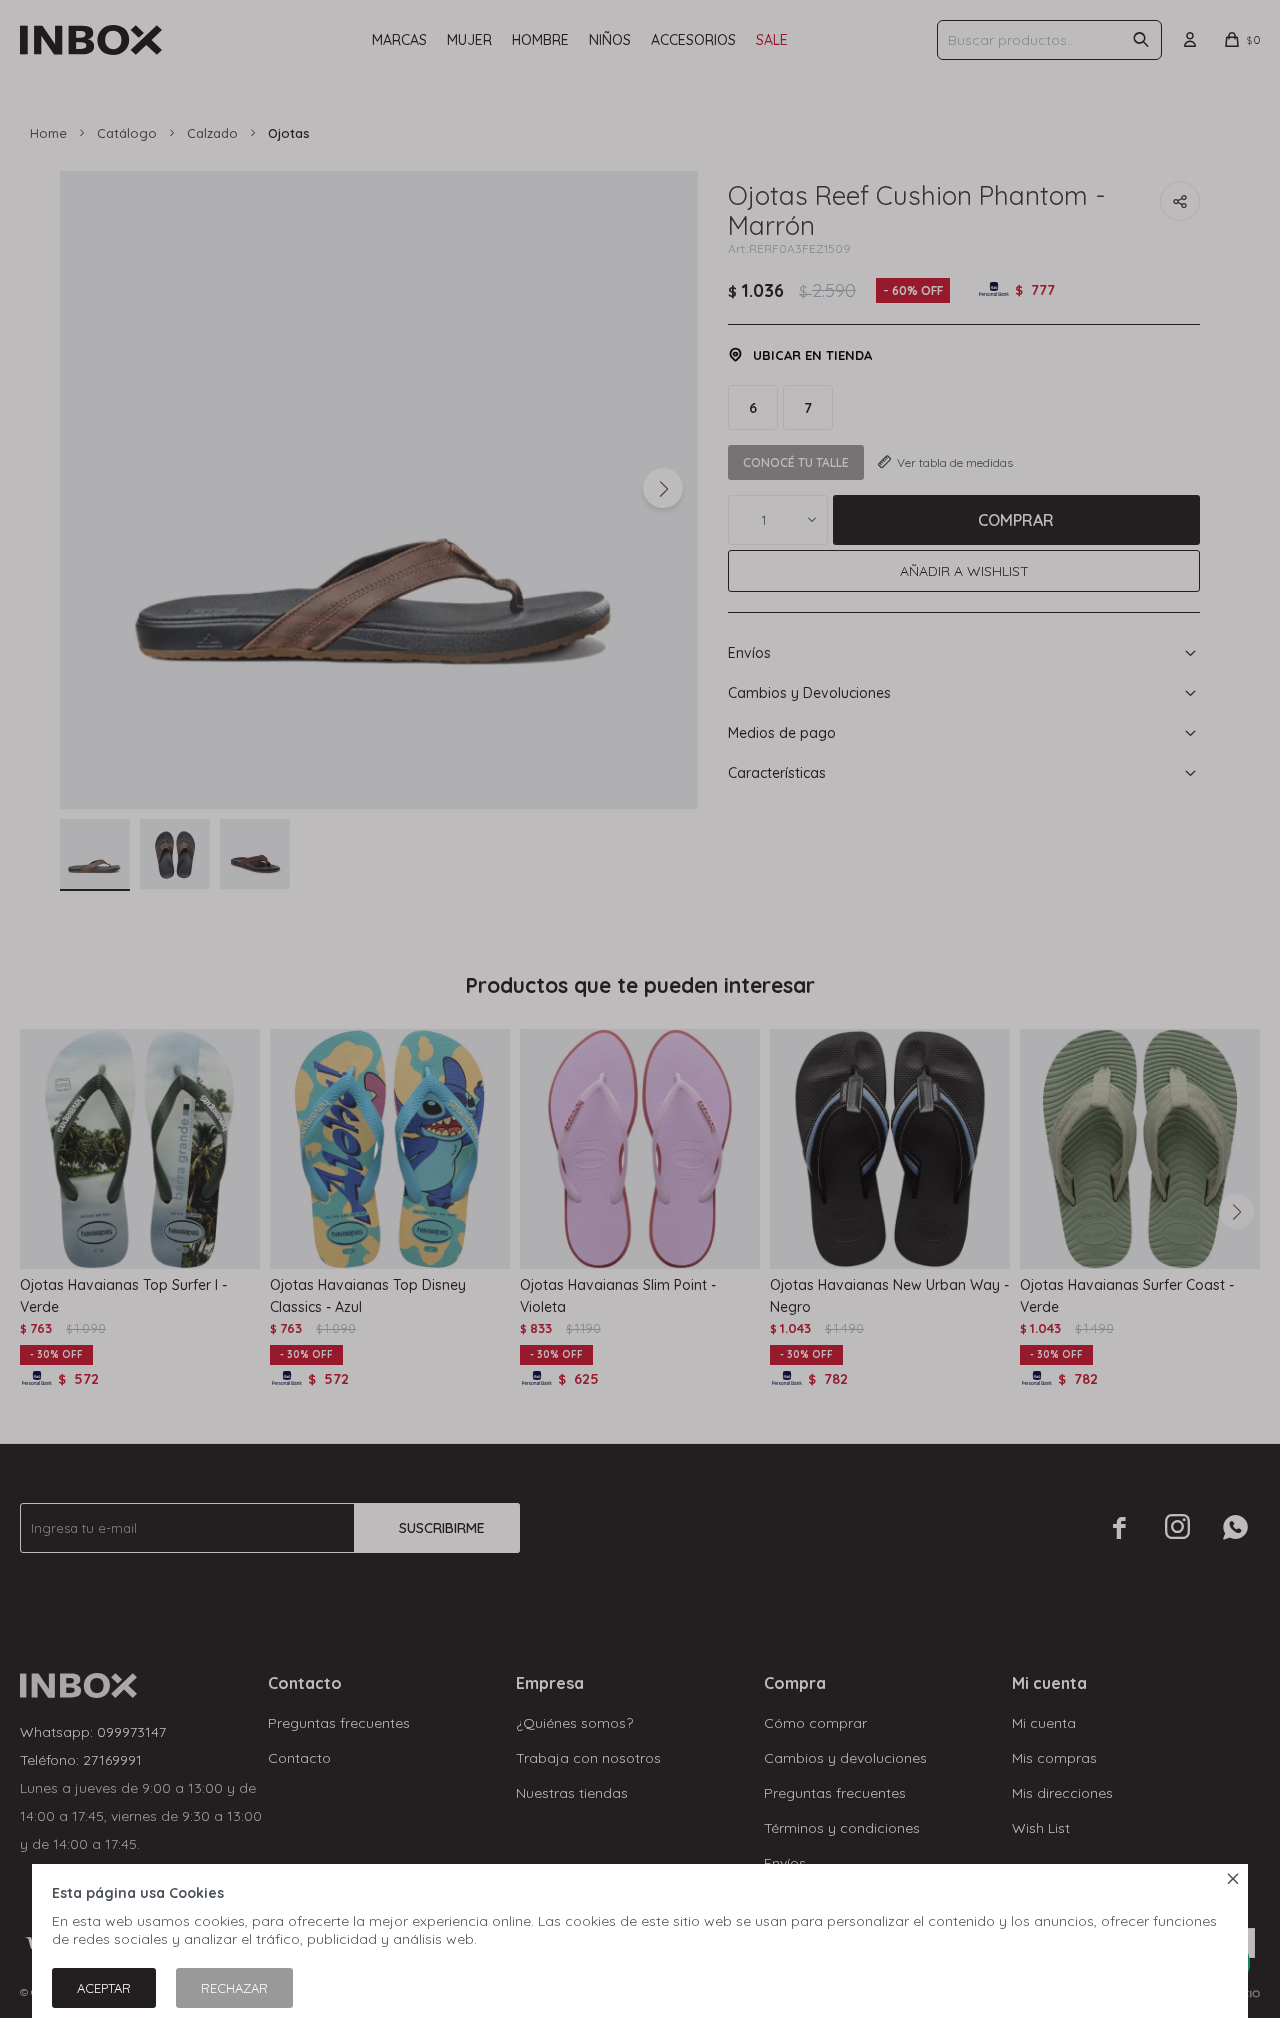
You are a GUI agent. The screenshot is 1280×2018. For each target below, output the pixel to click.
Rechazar (234, 1988)
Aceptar (104, 1988)
